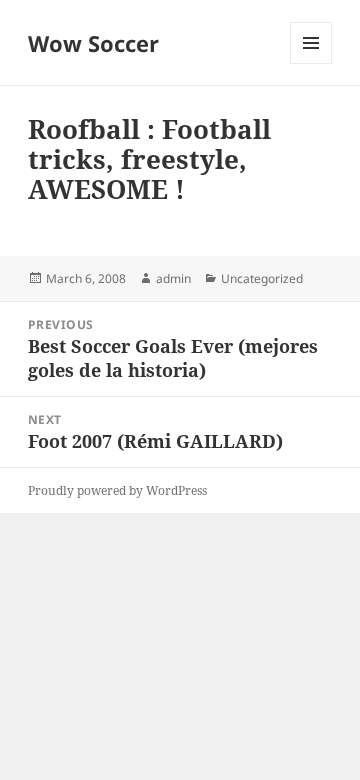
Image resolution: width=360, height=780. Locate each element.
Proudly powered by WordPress (117, 490)
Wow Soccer (93, 43)
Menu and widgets (311, 63)
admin (173, 278)
